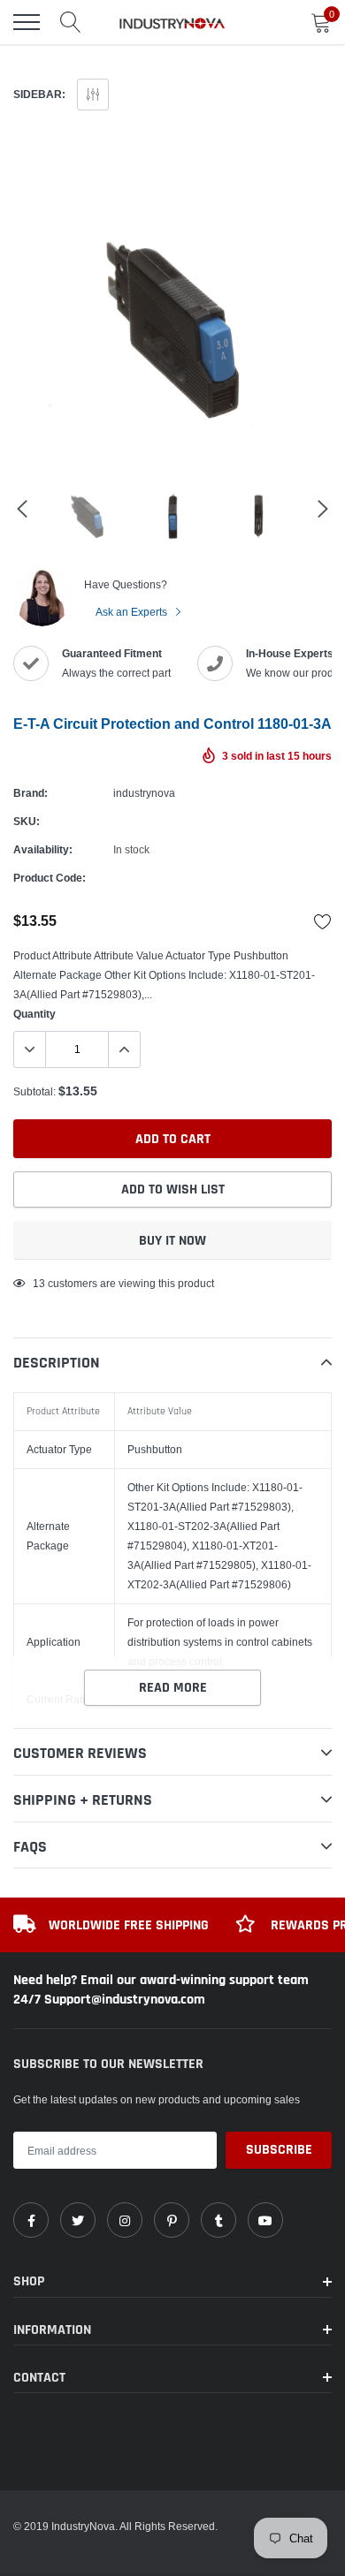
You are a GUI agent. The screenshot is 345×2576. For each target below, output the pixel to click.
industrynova (144, 793)
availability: (43, 849)
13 (39, 1283)
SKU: (27, 821)
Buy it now (172, 1241)
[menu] (27, 22)
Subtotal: (34, 1091)
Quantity (34, 1014)
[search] (71, 22)
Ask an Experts (133, 612)
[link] (31, 2220)
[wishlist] (323, 921)
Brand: (31, 793)
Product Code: (50, 878)
